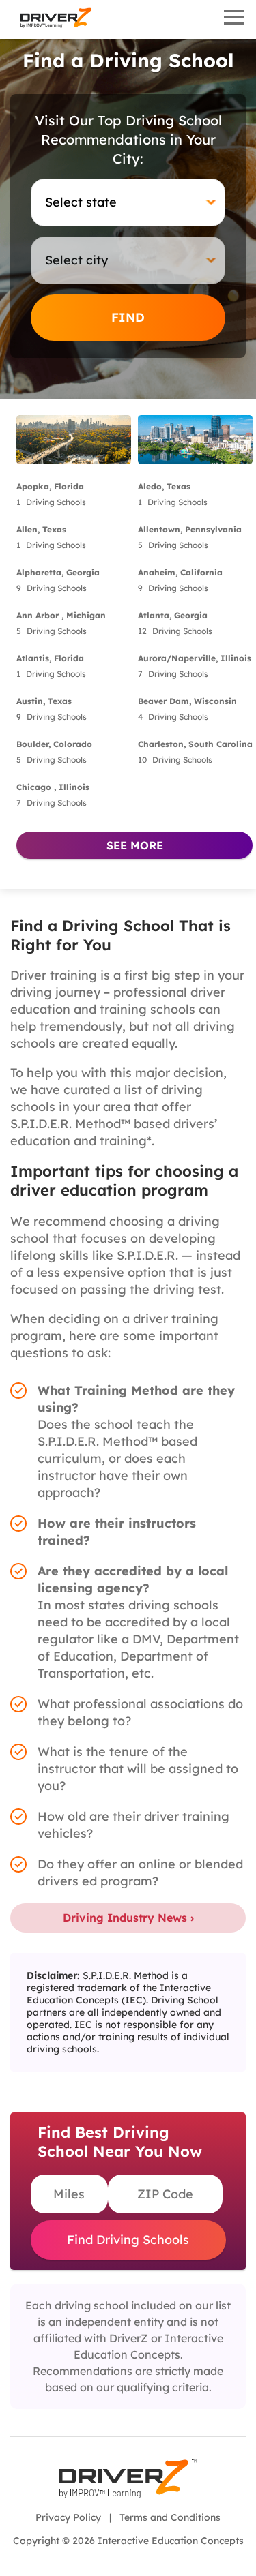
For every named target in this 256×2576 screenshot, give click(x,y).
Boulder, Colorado (54, 744)
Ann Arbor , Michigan (61, 615)
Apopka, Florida (50, 486)
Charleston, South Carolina (195, 744)
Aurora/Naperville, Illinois (195, 658)
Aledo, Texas (164, 486)
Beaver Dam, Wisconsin (187, 701)
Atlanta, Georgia (173, 615)
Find (128, 317)
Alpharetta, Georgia (58, 572)
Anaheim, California (180, 572)
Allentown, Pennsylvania (190, 529)
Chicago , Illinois (53, 787)
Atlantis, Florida (50, 658)
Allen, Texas (41, 529)
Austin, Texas (44, 701)
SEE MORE (135, 845)
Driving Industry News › (128, 1918)
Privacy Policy (68, 2517)
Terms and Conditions (170, 2517)
